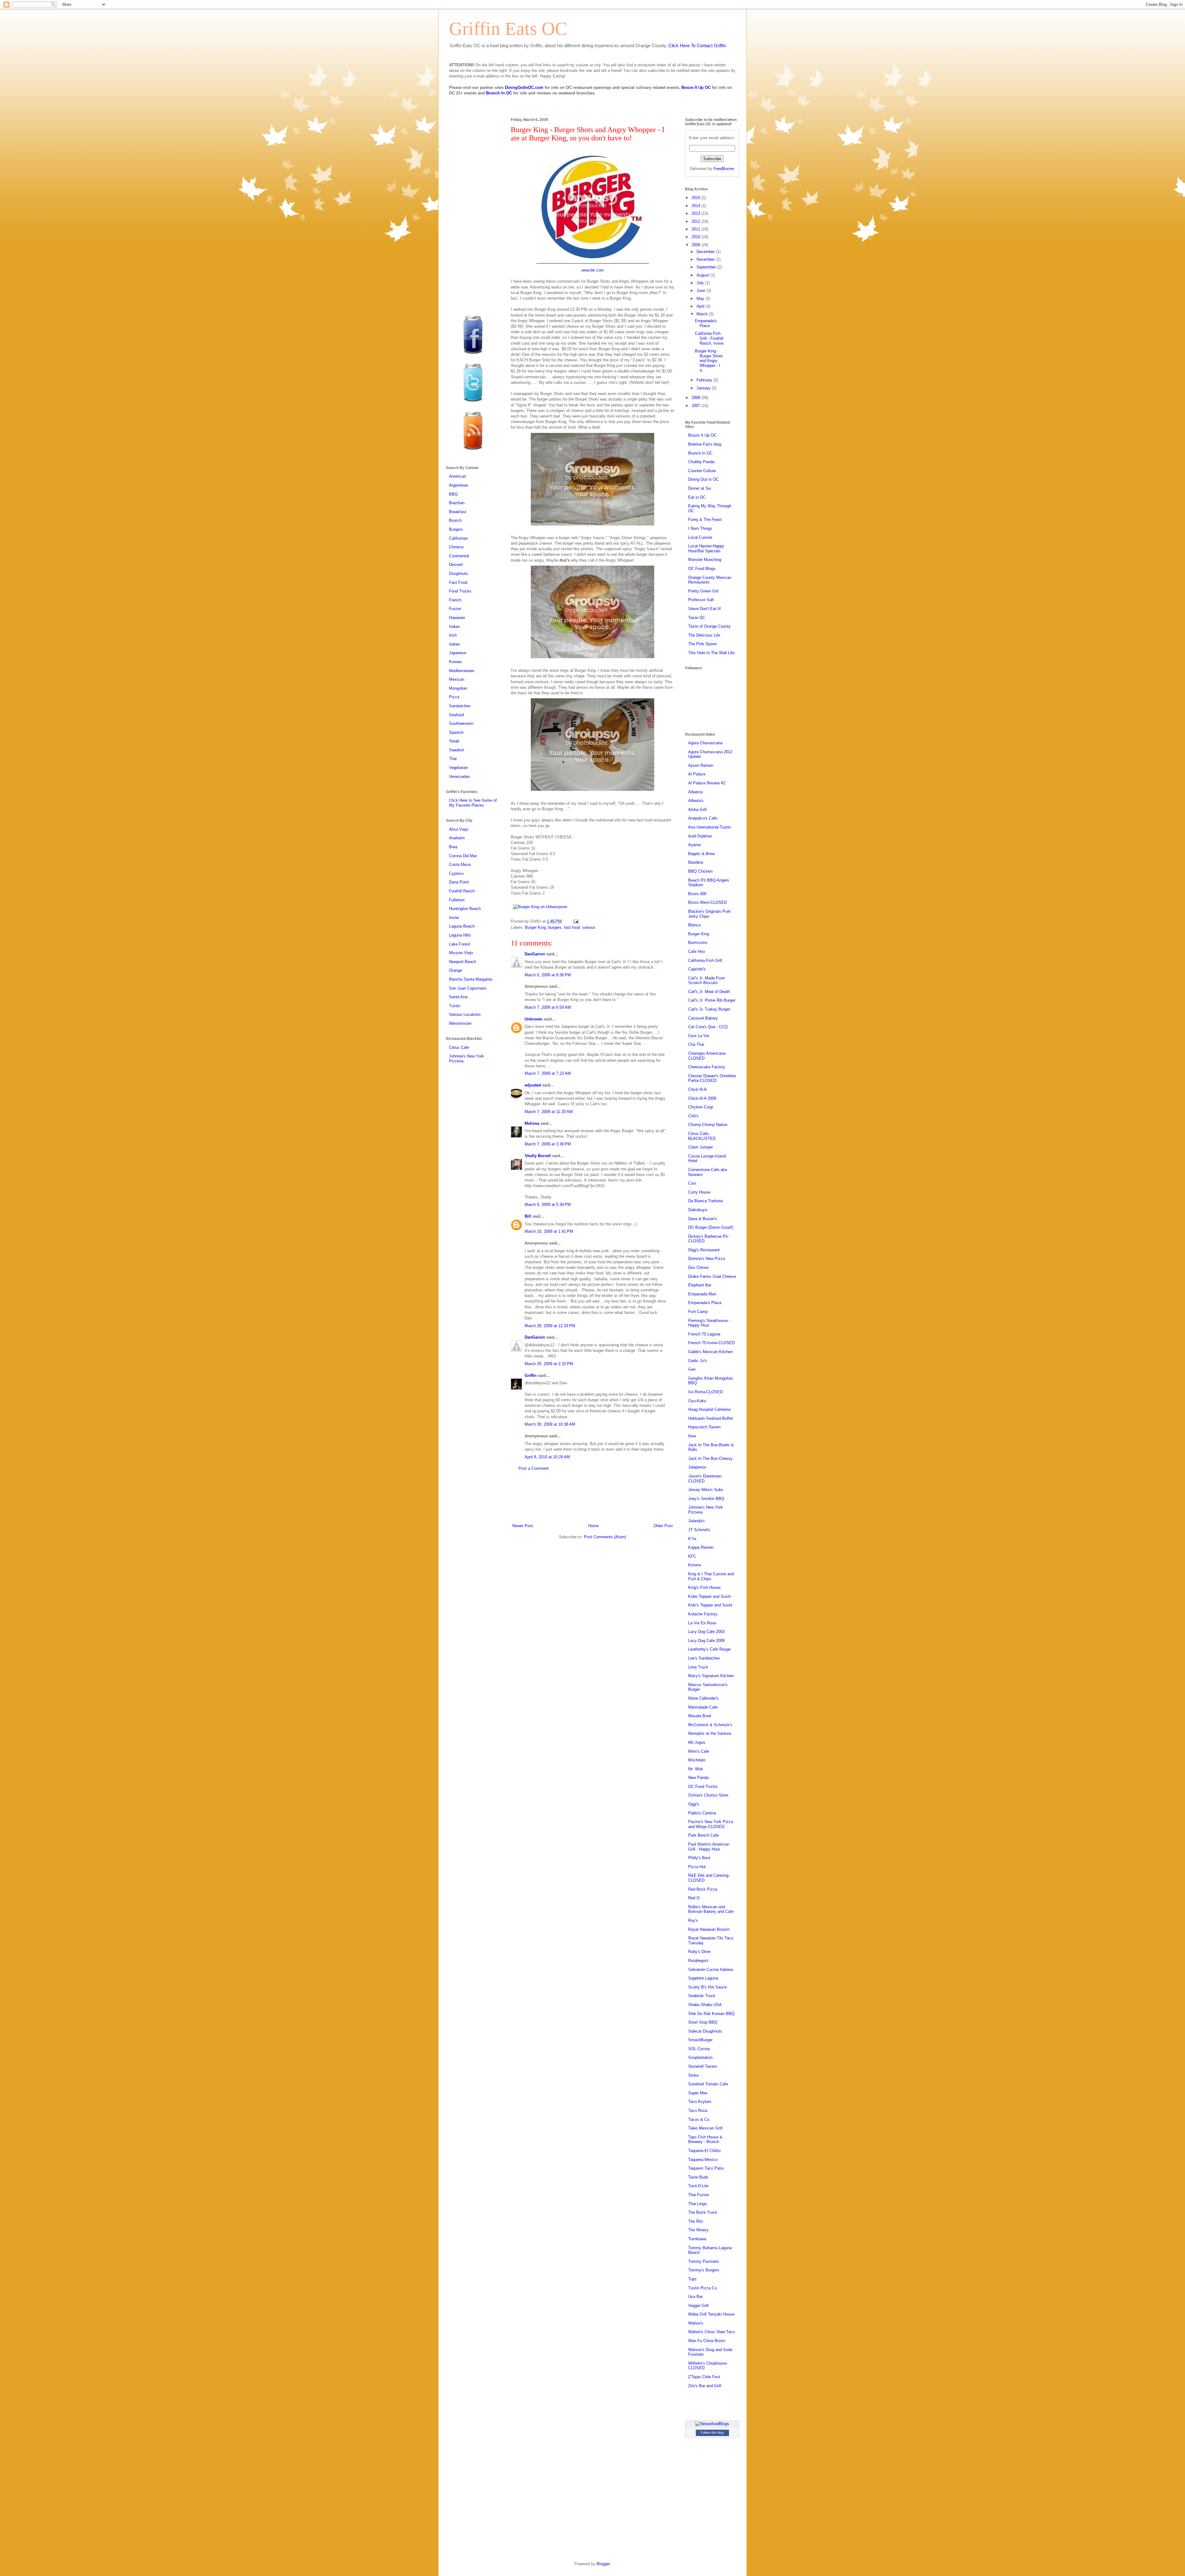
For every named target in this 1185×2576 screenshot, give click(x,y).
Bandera (696, 862)
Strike (693, 2075)
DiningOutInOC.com (524, 87)
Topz (692, 2279)
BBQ (453, 494)
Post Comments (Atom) (605, 1537)
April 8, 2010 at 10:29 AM (547, 1457)
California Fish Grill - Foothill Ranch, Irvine (709, 338)
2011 (696, 229)
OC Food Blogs (702, 569)
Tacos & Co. (699, 2119)
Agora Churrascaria (705, 743)
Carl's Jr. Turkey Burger (709, 1009)
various (589, 927)
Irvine (454, 918)
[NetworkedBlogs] (712, 2424)
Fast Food (458, 582)
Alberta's (696, 801)
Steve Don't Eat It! (705, 609)
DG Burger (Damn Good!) (711, 1227)
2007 (696, 406)
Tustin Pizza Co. (703, 2288)
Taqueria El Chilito (704, 2151)
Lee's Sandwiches (704, 1658)
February (705, 380)
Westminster (460, 1023)
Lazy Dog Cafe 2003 (706, 1632)
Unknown (534, 1019)
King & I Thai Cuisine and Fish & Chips (711, 1576)
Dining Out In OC (703, 479)
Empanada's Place (706, 323)
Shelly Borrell (538, 1156)
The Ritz (696, 2221)
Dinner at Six (700, 488)
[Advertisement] (592, 1501)
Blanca (694, 925)
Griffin (531, 1375)
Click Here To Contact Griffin (697, 46)
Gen (692, 1369)
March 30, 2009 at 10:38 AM (550, 1424)
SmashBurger (700, 2040)
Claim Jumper (701, 1147)
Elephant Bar (700, 1285)
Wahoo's (696, 2323)
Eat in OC (697, 497)
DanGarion (535, 954)
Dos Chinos (699, 1267)
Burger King (535, 927)
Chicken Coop (701, 1107)
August (703, 275)
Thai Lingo (697, 2204)
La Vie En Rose (702, 1623)
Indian (454, 627)
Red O (694, 1898)
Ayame (694, 845)
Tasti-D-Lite (698, 2186)
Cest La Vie (699, 1036)
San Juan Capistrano (468, 988)
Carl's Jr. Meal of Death (709, 992)
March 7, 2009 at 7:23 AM (548, 1073)
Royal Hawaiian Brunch (709, 1929)
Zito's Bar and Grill (705, 2386)
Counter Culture (702, 471)
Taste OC (697, 618)
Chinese (456, 547)
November (706, 259)
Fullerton (457, 900)
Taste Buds (698, 2177)
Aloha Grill (697, 810)
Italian (454, 644)
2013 (696, 213)
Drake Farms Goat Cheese (712, 1276)
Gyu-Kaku (697, 1401)
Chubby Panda (701, 462)
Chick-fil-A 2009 (702, 1098)
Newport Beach (463, 962)
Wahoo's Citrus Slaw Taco (711, 2332)
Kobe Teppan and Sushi (709, 1596)
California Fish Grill (705, 960)
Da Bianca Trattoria (705, 1201)
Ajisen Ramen (701, 765)
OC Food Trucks (703, 1787)
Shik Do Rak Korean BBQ (711, 2014)
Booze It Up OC (696, 87)
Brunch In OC (499, 93)
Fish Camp (698, 1312)
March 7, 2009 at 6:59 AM (548, 1007)
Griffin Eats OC (508, 29)
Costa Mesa (460, 864)
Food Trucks (460, 591)
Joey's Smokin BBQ (706, 1499)
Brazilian (457, 503)
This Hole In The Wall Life (711, 653)
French (455, 600)
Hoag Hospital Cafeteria (709, 1409)
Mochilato (697, 1760)
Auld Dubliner (700, 836)
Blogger (603, 2564)
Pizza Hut (697, 1867)
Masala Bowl (700, 1716)
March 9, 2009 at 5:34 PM (548, 1205)
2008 (696, 398)
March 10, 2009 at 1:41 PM (549, 1231)
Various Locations (465, 1014)
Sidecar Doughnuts (705, 2031)
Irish (453, 635)
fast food (572, 927)
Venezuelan (459, 777)
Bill (528, 1216)
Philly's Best (699, 1858)
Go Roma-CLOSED (705, 1392)
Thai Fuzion (699, 2195)
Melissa (532, 1123)
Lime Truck (698, 1667)
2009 (696, 245)
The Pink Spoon (703, 644)
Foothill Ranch (462, 891)
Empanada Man (702, 1294)
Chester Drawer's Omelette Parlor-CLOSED (712, 1078)
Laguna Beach (462, 926)
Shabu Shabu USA (705, 2005)
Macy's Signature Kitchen (711, 1676)
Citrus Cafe (459, 1047)
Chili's (693, 1116)
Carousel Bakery (703, 1018)
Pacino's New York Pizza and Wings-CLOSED (711, 1824)
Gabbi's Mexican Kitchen (710, 1352)
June (701, 291)
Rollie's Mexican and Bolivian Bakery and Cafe (711, 1909)
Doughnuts (459, 573)
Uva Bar (695, 2297)
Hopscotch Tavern (704, 1427)
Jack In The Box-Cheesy (710, 1458)
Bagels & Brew (701, 854)
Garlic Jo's (698, 1361)
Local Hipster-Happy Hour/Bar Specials (706, 548)
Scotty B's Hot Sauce (707, 1987)
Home (593, 1526)
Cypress (456, 873)
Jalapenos (697, 1467)
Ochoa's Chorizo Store (708, 1795)
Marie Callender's (703, 1698)
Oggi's (694, 1804)
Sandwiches (460, 706)
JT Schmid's (699, 1530)
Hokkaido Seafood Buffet (711, 1418)
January (704, 388)
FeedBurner (724, 169)
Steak (454, 741)
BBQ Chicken (700, 871)
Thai (453, 759)
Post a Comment (534, 1468)
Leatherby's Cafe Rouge (709, 1649)
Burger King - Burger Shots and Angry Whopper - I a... (709, 361)
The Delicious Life (704, 635)
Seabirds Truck (702, 1996)
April (701, 306)
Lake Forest (460, 944)
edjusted (533, 1085)
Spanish (456, 732)
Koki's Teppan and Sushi (710, 1605)
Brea (453, 847)
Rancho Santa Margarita (471, 979)
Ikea (692, 1436)
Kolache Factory (703, 1614)
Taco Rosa (698, 2111)
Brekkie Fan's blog (705, 444)
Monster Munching (705, 560)
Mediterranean (462, 671)
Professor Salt (701, 600)
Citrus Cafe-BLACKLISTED (702, 1136)
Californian (458, 538)
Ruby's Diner (699, 1952)
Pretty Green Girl (703, 591)
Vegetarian (458, 768)
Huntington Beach (465, 909)
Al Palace (697, 774)
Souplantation (700, 2057)
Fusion (455, 609)
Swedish (457, 750)
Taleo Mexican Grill (705, 2128)
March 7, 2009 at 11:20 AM (549, 1112)
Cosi (692, 1183)
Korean (455, 662)
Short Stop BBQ (703, 2022)
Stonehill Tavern (703, 2066)
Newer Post (523, 1526)
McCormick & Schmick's (710, 1725)
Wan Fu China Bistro (707, 2341)
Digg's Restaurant (704, 1250)
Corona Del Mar (463, 856)
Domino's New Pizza (707, 1259)
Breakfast (458, 512)
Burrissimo (698, 943)
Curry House (699, 1192)
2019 (696, 198)
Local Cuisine (700, 537)
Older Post (663, 1526)
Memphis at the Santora (710, 1733)
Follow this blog (712, 2433)
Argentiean (459, 485)
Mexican (457, 679)
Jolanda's (696, 1521)
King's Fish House (704, 1587)
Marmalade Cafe (703, 1707)
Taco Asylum (700, 2102)
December (706, 252)
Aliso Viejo (459, 829)
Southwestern (461, 723)
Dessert (456, 565)
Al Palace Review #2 (707, 783)
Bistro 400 (697, 894)
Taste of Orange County (709, 626)
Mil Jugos (697, 1742)
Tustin (455, 1006)
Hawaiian (457, 618)
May (701, 299)
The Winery (698, 2230)
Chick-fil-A (697, 1089)
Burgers (456, 529)
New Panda (698, 1778)
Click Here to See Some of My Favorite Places (473, 803)
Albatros (696, 792)
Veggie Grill (698, 2306)
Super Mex (698, 2093)
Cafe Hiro (696, 951)
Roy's (693, 1920)
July (701, 283)
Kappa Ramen (701, 1547)
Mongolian (458, 688)
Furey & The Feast (705, 519)
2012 (696, 221)
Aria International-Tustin (709, 827)
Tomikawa (697, 2239)
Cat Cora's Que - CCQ (708, 1027)
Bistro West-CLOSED (707, 902)
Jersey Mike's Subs (706, 1490)
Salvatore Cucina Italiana (711, 1969)
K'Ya (692, 1539)
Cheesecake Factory (707, 1067)
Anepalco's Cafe (703, 818)
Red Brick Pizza (703, 1889)
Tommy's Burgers (704, 2270)
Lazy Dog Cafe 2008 (706, 1641)
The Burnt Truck (703, 2212)
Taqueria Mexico (703, 2160)
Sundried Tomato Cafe (708, 2084)
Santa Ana (458, 997)
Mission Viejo (461, 953)
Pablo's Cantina (702, 1813)
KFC (692, 1556)
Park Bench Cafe (703, 1835)
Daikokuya (698, 1210)
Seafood (456, 715)
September (707, 267)
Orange (455, 970)
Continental (459, 556)
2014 (696, 206)
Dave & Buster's (703, 1219)
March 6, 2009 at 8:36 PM (548, 975)
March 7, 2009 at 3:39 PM (548, 1144)
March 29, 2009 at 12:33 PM (550, 1326)
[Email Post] (575, 921)
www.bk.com (593, 270)
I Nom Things (700, 528)
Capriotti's (697, 969)
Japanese (458, 653)
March (703, 314)
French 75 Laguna (704, 1334)
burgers (555, 927)
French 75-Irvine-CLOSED (711, 1343)
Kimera (694, 1565)
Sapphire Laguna (703, 1978)
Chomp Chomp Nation (708, 1125)
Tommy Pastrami (703, 2261)
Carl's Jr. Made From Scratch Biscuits (707, 981)
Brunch (455, 520)
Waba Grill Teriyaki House (711, 2314)
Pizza (454, 697)
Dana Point (459, 882)
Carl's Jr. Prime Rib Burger (712, 1000)
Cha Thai (696, 1044)
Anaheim (457, 838)
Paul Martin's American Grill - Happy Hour (709, 1847)
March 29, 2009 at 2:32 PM (549, 1364)
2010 (696, 237)
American (457, 476)
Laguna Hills (460, 935)
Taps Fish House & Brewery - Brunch (705, 2140)
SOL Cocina (699, 2049)
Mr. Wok (696, 1769)
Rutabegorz (698, 1961)
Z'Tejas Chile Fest (704, 2377)
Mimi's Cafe (699, 1751)
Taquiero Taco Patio (706, 2168)
